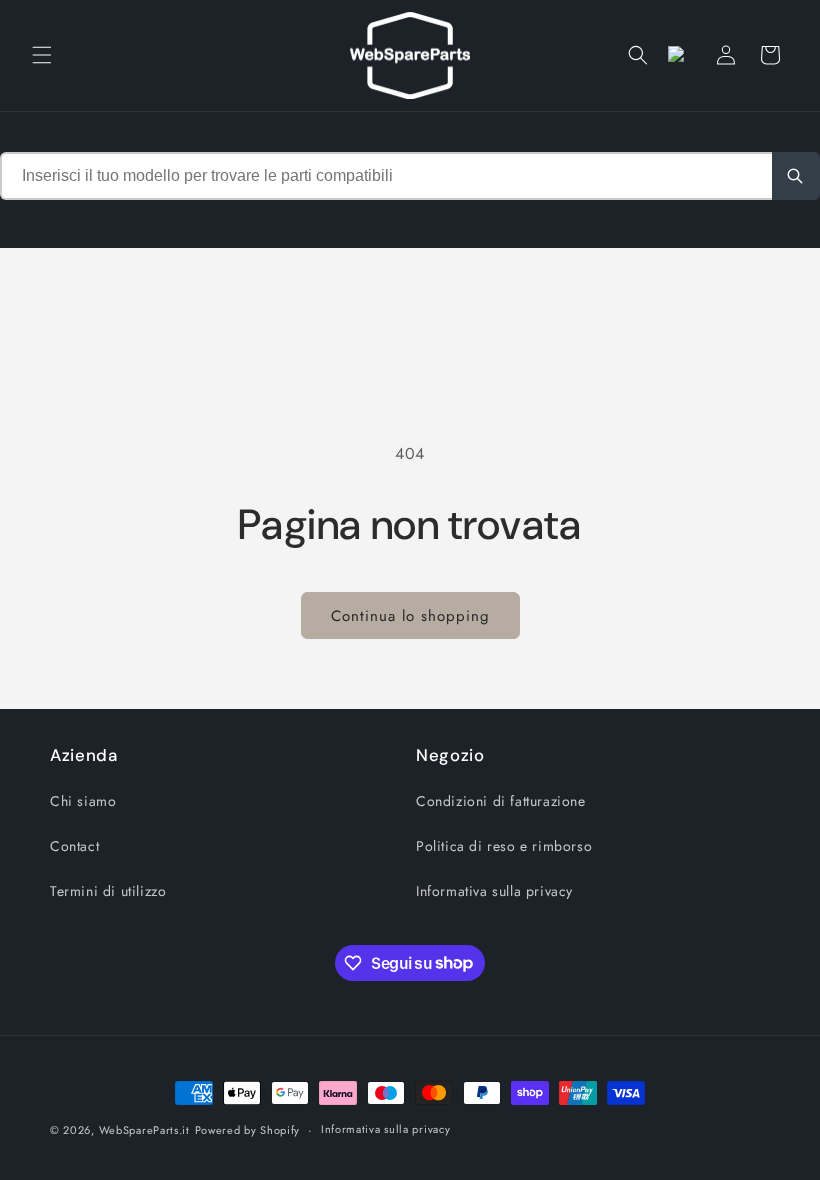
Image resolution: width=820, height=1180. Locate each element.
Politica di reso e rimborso (504, 846)
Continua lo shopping (410, 616)
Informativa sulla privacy (494, 891)
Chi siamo (83, 801)
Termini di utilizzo (108, 891)
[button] (42, 55)
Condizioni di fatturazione (501, 801)
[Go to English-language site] (682, 55)
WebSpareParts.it (144, 1130)
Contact (74, 846)
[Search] (796, 176)
